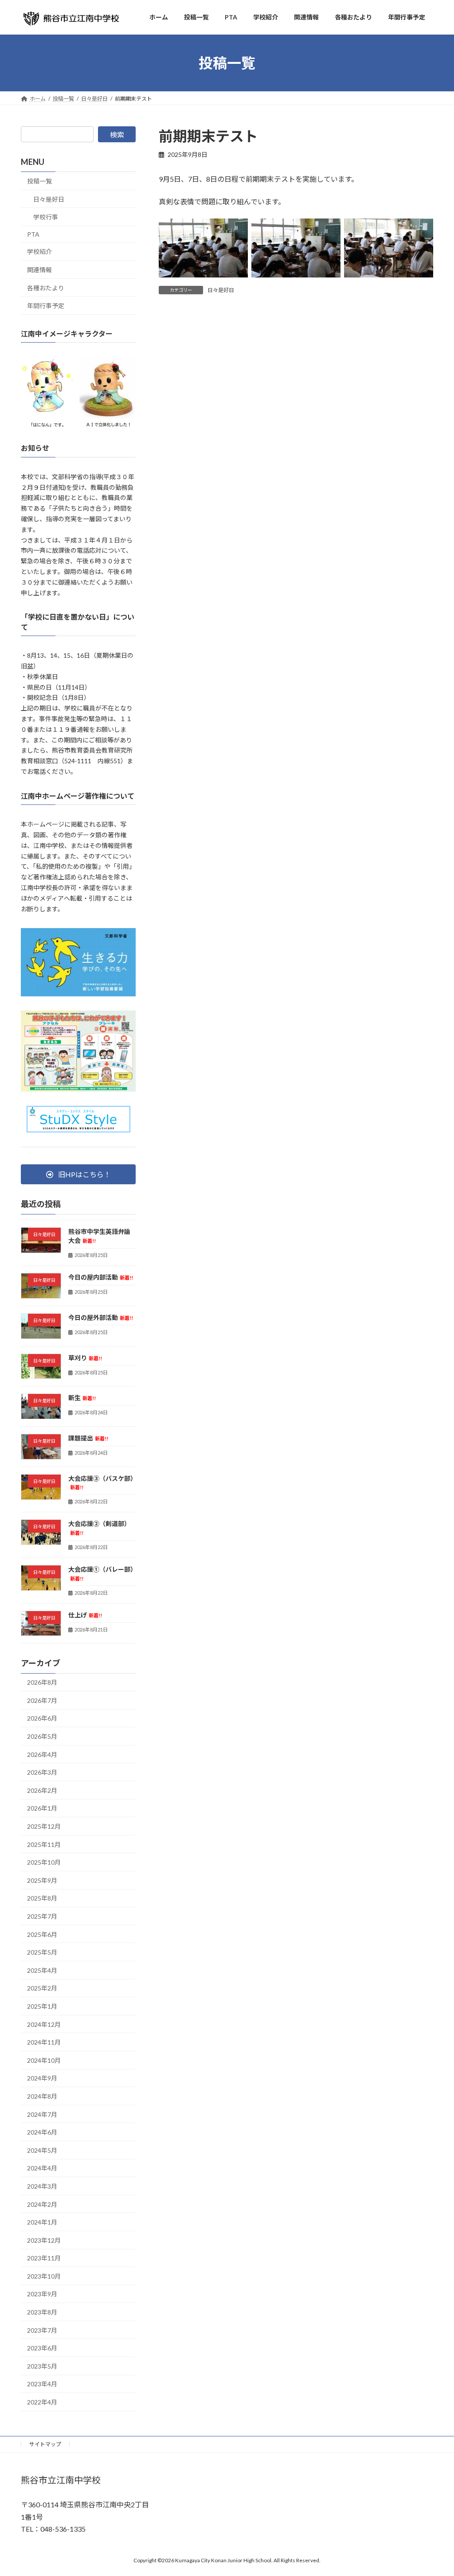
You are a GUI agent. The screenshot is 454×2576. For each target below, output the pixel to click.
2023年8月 (42, 2312)
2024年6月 (42, 2133)
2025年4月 (42, 1970)
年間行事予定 (46, 306)
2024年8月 (42, 2096)
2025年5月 (42, 1953)
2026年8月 (42, 1683)
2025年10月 (44, 1863)
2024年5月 (42, 2150)
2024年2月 (42, 2204)
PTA (33, 234)
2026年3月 (42, 1773)
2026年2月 (42, 1790)
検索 (117, 135)
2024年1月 (42, 2223)
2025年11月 (44, 1844)
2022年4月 (42, 2402)
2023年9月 (42, 2294)
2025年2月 (42, 1989)
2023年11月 (44, 2258)
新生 (82, 1398)
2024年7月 (42, 2114)
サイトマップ (45, 2444)
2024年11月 (44, 2043)
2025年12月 (44, 1826)
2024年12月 (44, 2024)
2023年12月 (44, 2240)
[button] (78, 1175)
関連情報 (39, 270)
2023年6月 (42, 2348)
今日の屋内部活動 (101, 1277)
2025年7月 (42, 1916)
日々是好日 (221, 290)
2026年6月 (42, 1719)
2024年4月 (42, 2168)
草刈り (85, 1358)
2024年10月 (44, 2060)
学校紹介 (39, 252)
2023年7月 (42, 2330)
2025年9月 (42, 1880)
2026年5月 (42, 1736)
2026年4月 (42, 1754)
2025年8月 (42, 1899)
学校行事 (46, 217)
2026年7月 (42, 1700)
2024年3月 (42, 2186)
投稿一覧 (39, 181)
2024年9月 (42, 2078)
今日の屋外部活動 (101, 1317)
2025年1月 (42, 2006)
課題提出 (88, 1438)
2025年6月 (42, 1934)
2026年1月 (42, 1809)
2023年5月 (42, 2366)
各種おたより (46, 288)
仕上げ (85, 1615)
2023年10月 (44, 2276)
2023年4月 (42, 2384)
